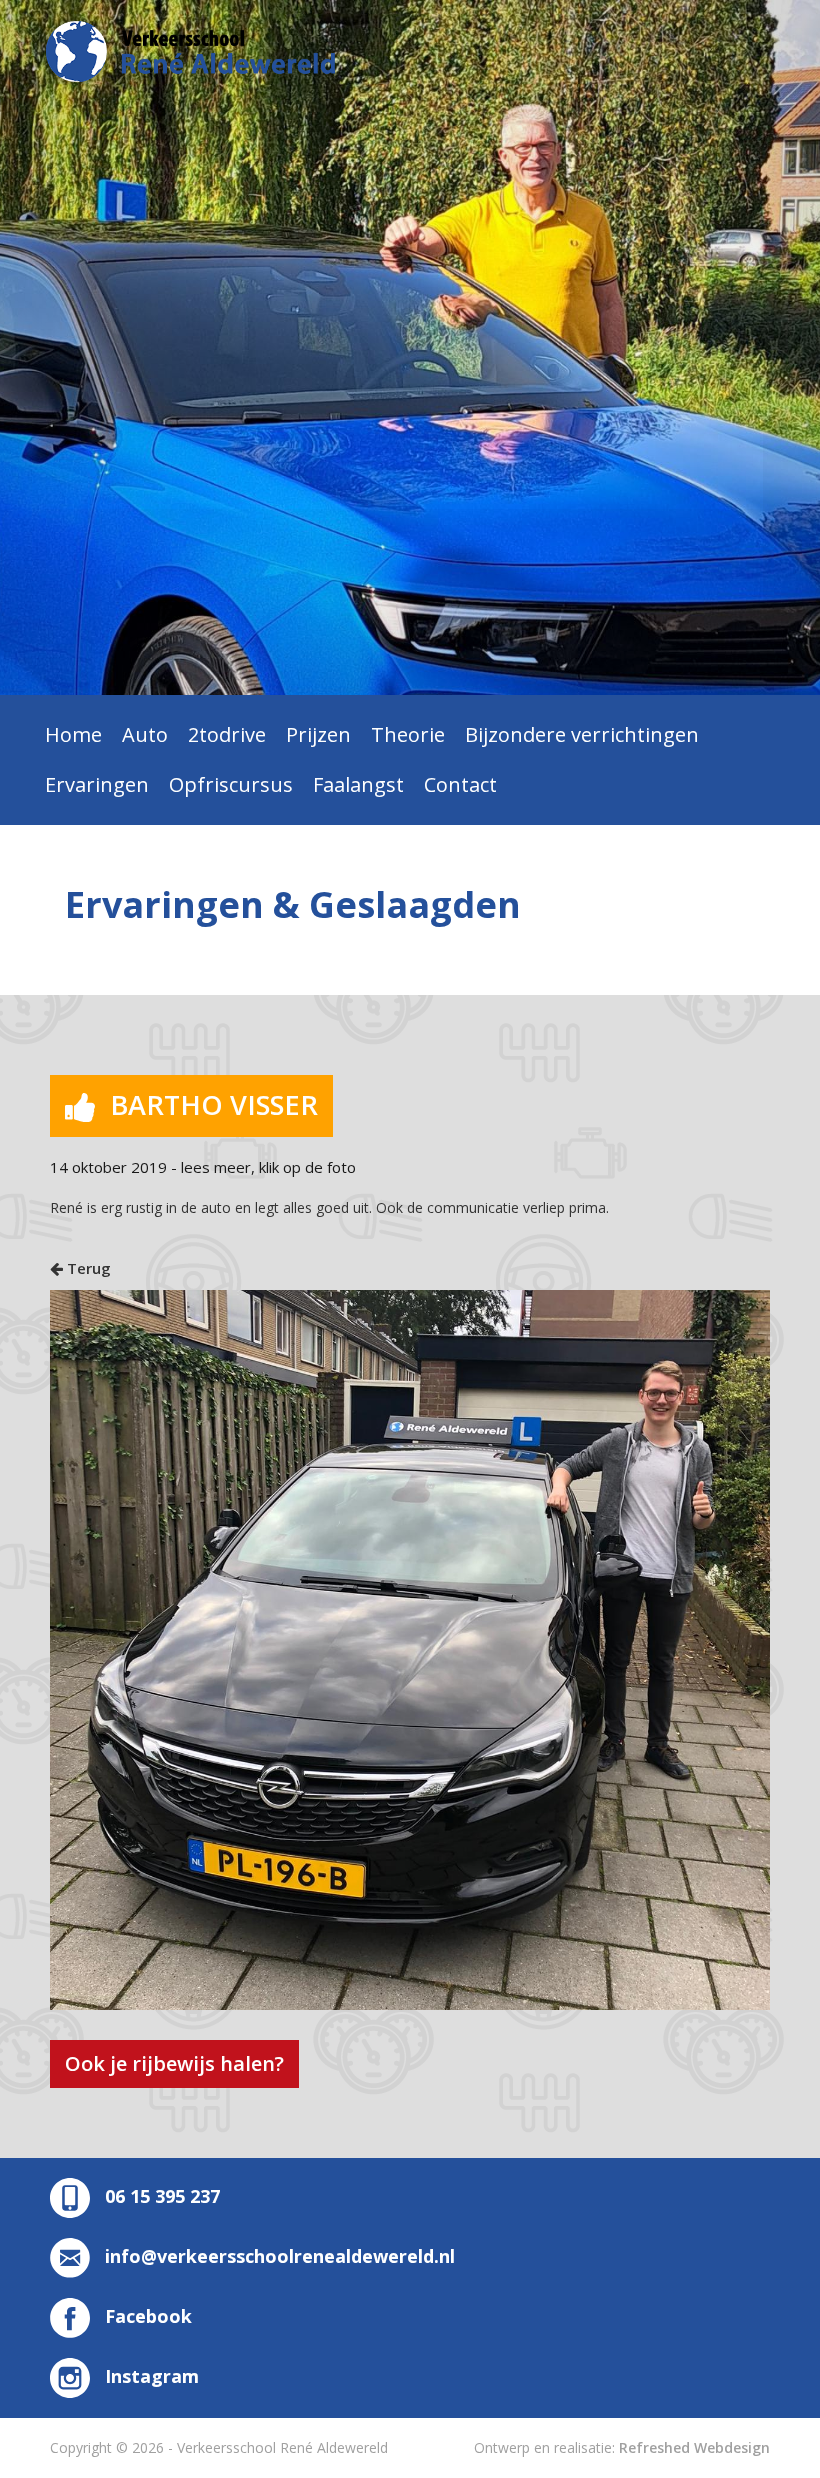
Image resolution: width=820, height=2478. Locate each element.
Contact (460, 784)
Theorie (408, 734)
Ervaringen (97, 784)
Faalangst (358, 784)
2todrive (227, 734)
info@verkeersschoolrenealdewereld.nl (280, 2256)
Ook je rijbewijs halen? (174, 2063)
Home (73, 734)
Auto (145, 734)
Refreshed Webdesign (694, 2447)
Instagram (152, 2376)
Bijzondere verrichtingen (582, 734)
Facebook (148, 2316)
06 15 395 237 (162, 2196)
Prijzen (318, 734)
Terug (87, 1268)
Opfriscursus (231, 784)
